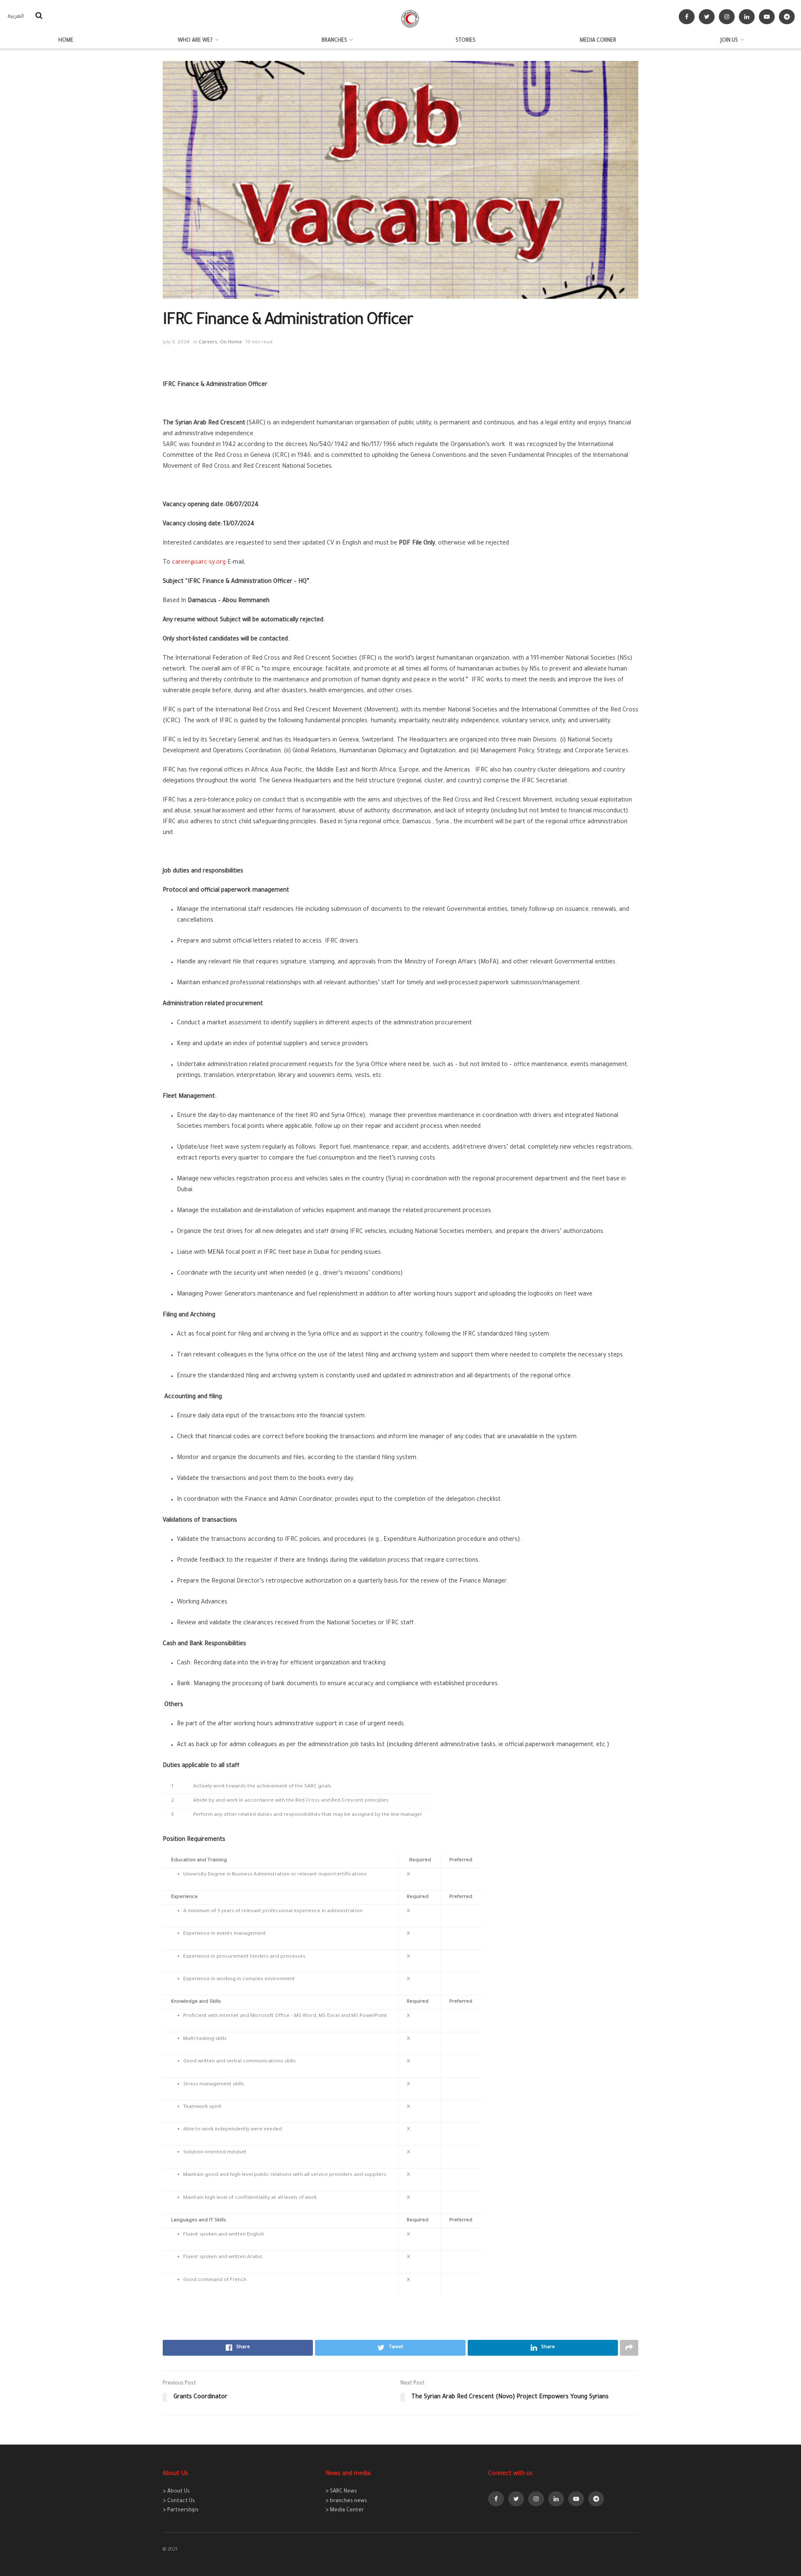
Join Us (729, 41)
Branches (334, 41)
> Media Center (345, 2510)
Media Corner (598, 41)
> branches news (346, 2501)
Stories (466, 41)
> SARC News (341, 2492)
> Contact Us (179, 2501)
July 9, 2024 (176, 343)
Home (66, 41)
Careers (208, 343)
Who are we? (195, 41)
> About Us (176, 2492)
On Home (231, 343)
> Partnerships (181, 2510)
